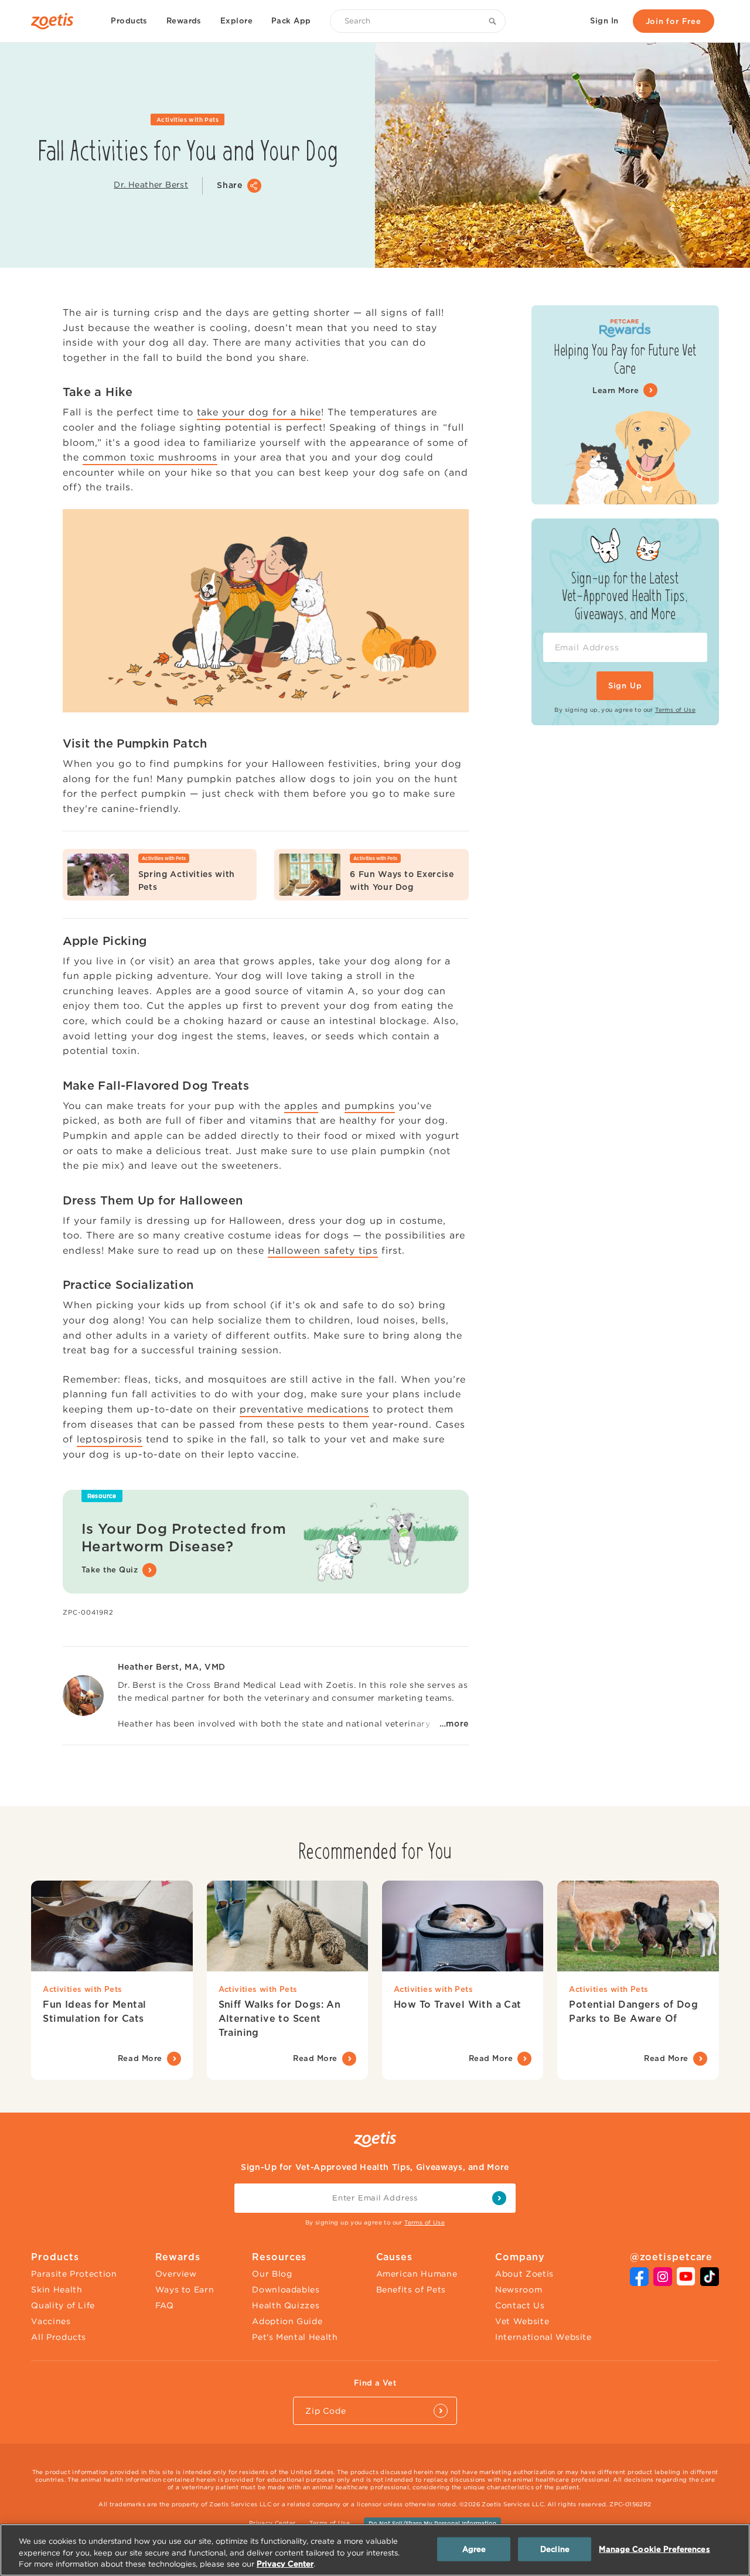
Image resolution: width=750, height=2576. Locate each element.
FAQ (165, 2305)
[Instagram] (663, 2282)
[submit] (499, 2198)
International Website (543, 2337)
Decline (555, 2549)
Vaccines (51, 2321)
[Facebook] (639, 2282)
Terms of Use (675, 710)
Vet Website (522, 2321)
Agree (474, 2549)
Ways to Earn (185, 2290)
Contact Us (520, 2305)
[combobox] (418, 21)
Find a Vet (375, 2383)
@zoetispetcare (671, 2257)
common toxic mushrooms (150, 457)
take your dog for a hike (259, 412)
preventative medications (304, 1409)
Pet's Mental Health (295, 2337)
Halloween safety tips (323, 1250)
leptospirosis (110, 1439)
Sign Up (625, 686)
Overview (176, 2274)
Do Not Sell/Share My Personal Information (432, 2523)
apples (301, 1106)
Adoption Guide (287, 2321)
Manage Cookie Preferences (654, 2549)
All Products (59, 2337)
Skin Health (57, 2290)
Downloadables (286, 2290)
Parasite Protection (74, 2274)
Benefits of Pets (411, 2290)
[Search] (495, 21)
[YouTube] (686, 2282)
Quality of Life (63, 2305)
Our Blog (272, 2274)
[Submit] (441, 2411)
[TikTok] (710, 2282)
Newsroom (519, 2290)
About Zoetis (524, 2274)
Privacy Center (272, 2523)
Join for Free (674, 21)
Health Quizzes (286, 2305)
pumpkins (370, 1106)
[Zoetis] (57, 21)
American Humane (417, 2274)
